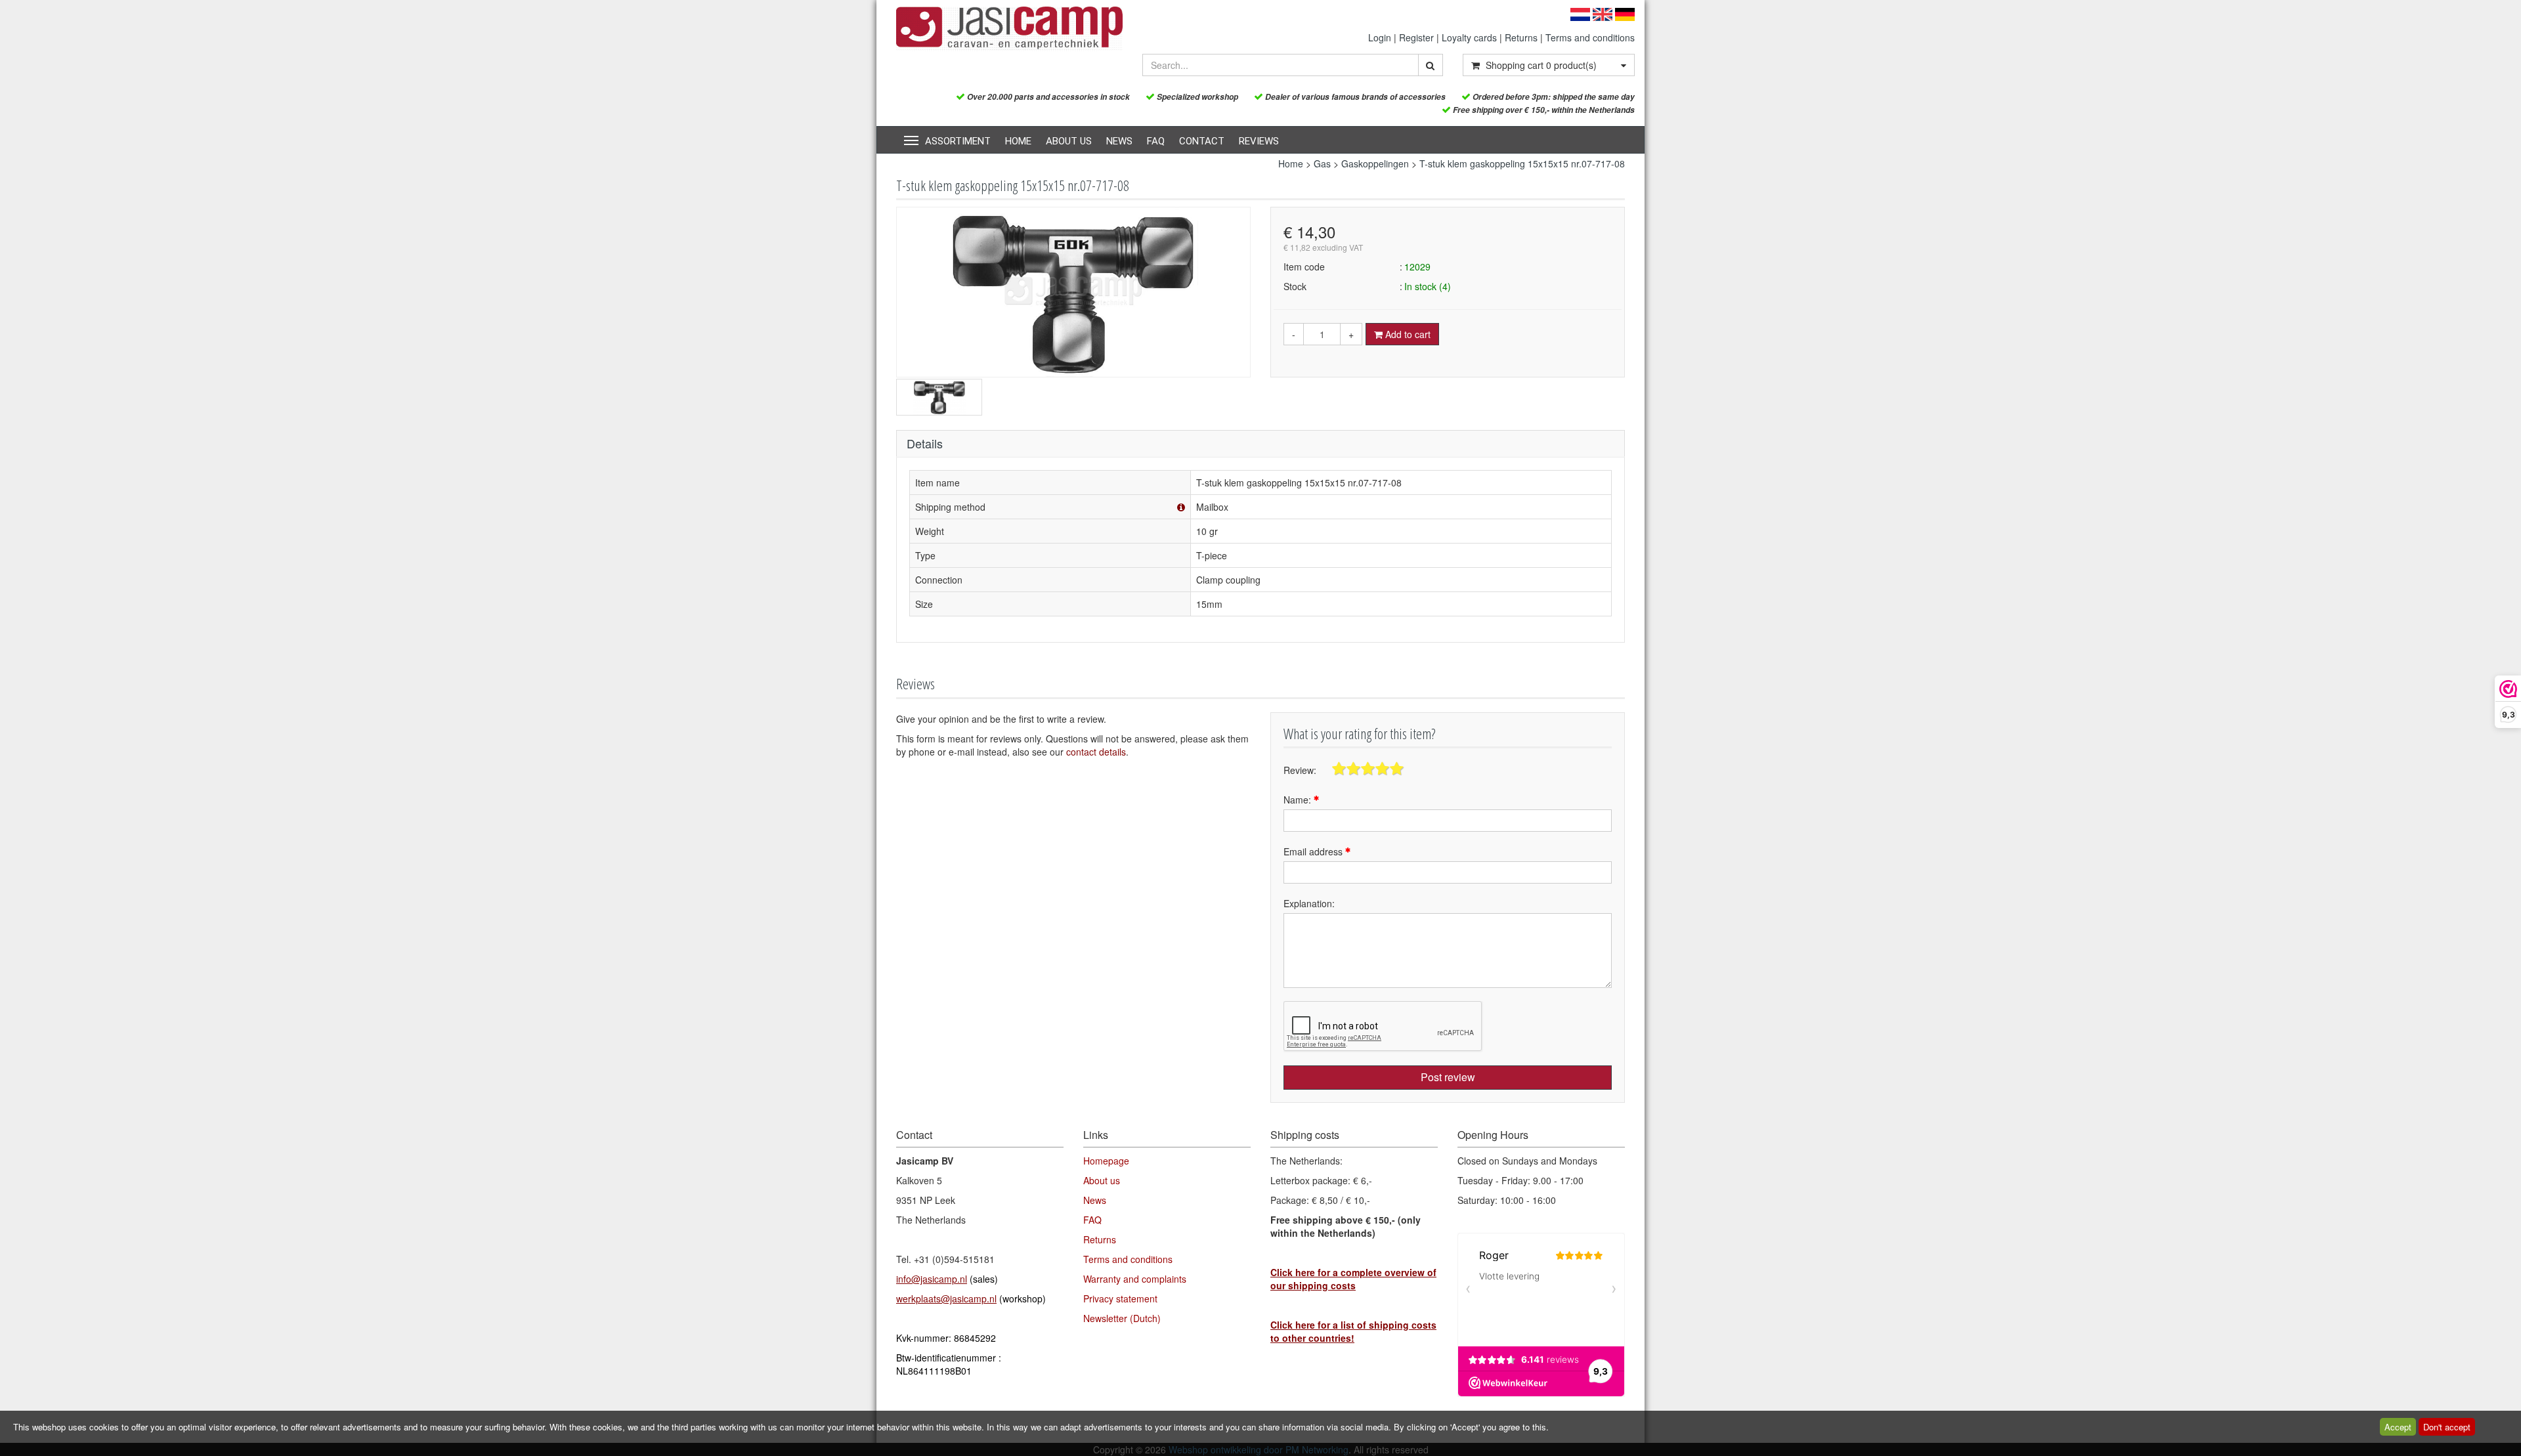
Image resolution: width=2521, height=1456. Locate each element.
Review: (1300, 770)
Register (1416, 37)
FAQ (1156, 141)
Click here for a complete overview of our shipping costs (1353, 1279)
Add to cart (1407, 334)
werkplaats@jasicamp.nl (946, 1298)
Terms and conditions (1590, 37)
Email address (1314, 851)
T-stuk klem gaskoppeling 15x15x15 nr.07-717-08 (1522, 163)
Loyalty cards (1469, 37)
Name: (1299, 800)
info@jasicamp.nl (932, 1279)
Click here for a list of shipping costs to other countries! (1353, 1331)
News (1119, 141)
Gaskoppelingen (1375, 163)
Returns (1521, 37)
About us (1069, 141)
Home (1018, 141)
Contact (1202, 141)
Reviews (1259, 141)
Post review (1448, 1077)
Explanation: (1309, 903)
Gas (1322, 163)
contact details (1096, 752)
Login (1380, 37)
